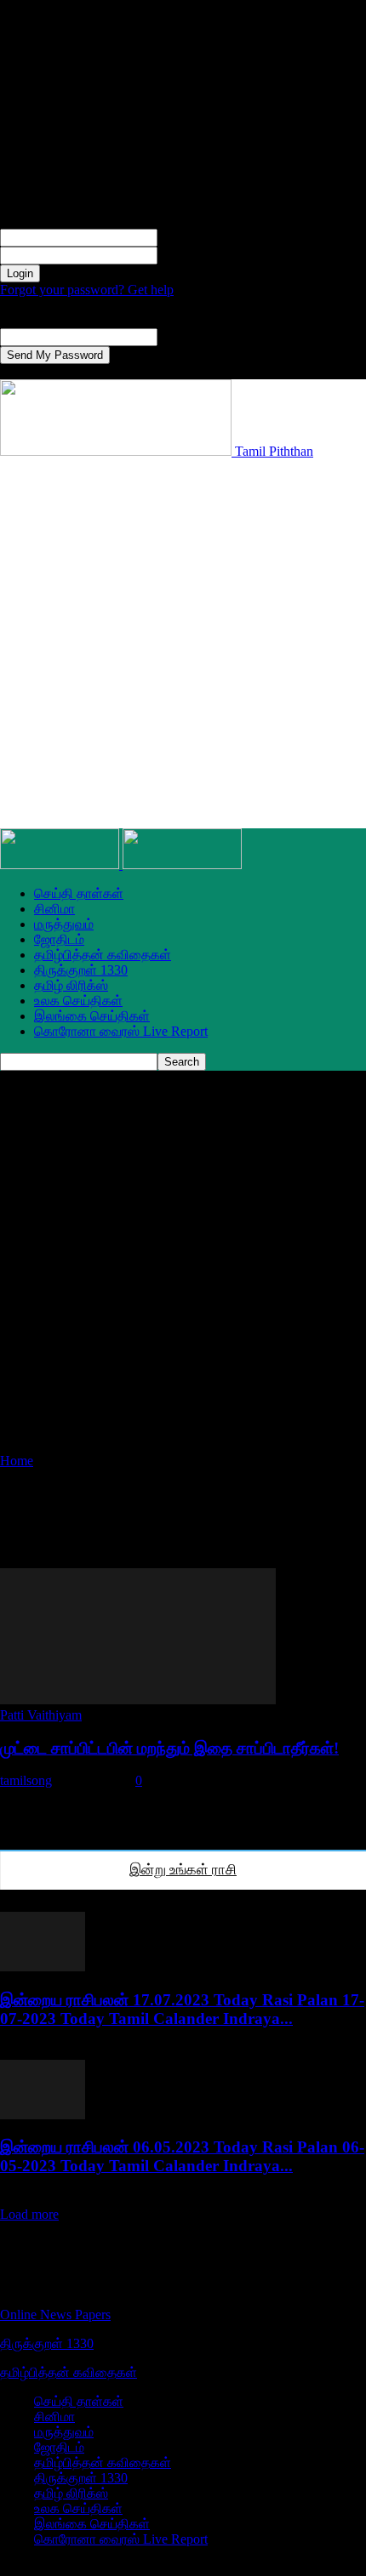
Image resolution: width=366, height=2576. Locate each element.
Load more (29, 2214)
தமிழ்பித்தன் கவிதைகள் (103, 955)
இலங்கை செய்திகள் (92, 1016)
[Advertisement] (183, 642)
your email (186, 336)
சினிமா (54, 909)
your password (197, 255)
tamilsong (26, 1780)
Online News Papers (55, 2314)
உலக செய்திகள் (78, 1001)
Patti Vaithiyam (41, 1715)
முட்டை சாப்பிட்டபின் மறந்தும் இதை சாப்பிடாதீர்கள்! (169, 1748)
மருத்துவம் (64, 924)
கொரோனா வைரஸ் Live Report (121, 1031)
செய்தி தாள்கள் (79, 893)
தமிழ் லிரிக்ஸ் (71, 985)
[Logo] (61, 864)
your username (197, 237)
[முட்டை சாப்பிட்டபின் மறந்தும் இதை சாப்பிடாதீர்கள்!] (138, 1700)
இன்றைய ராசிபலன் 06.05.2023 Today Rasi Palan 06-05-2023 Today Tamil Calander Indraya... (182, 2156)
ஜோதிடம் (59, 939)
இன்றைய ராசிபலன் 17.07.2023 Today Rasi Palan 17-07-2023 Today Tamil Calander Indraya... (182, 2009)
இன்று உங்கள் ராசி (183, 1870)
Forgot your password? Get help (87, 290)
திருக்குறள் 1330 (81, 970)
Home (17, 1461)
